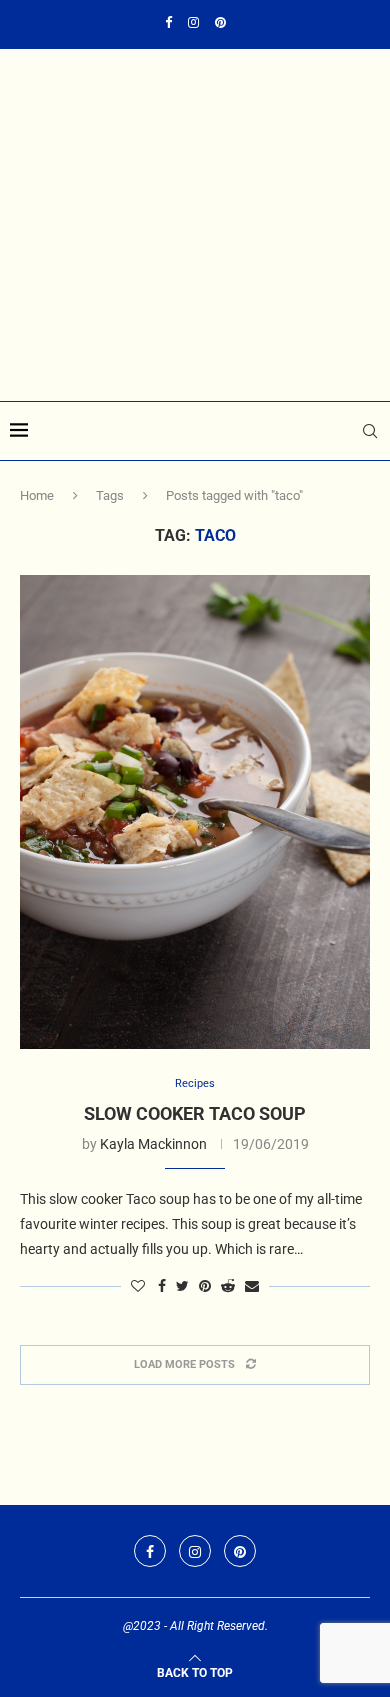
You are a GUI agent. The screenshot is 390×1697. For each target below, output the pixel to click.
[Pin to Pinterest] (205, 1286)
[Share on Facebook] (162, 1286)
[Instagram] (193, 22)
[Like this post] (138, 1286)
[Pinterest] (220, 22)
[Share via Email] (252, 1286)
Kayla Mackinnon (153, 1144)
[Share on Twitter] (182, 1286)
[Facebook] (168, 22)
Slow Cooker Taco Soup (195, 1113)
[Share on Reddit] (228, 1286)
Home (37, 495)
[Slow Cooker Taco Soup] (195, 812)
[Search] (370, 431)
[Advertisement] (195, 290)
